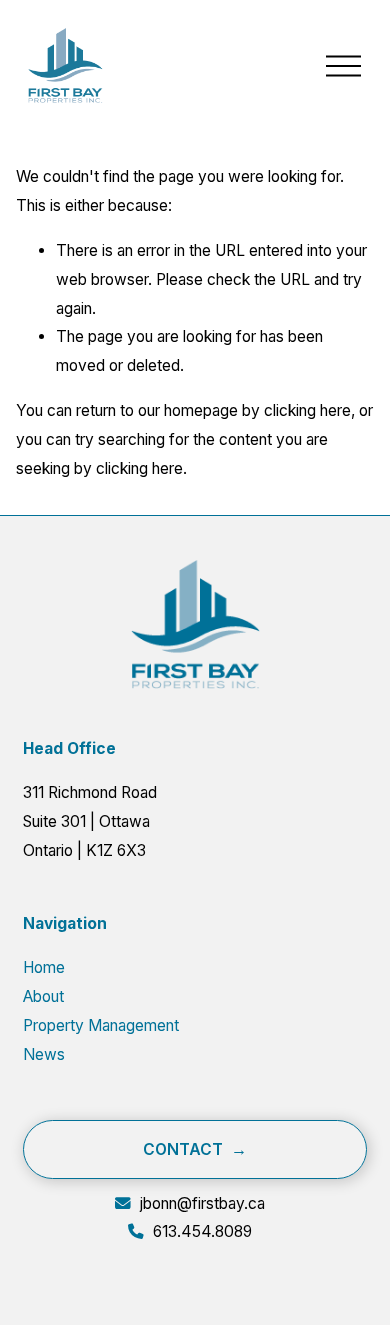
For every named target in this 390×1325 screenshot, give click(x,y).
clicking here (307, 410)
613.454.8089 (202, 1231)
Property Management (101, 1025)
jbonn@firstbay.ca (202, 1203)
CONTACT (183, 1149)
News (44, 1054)
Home (44, 967)
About (43, 996)
